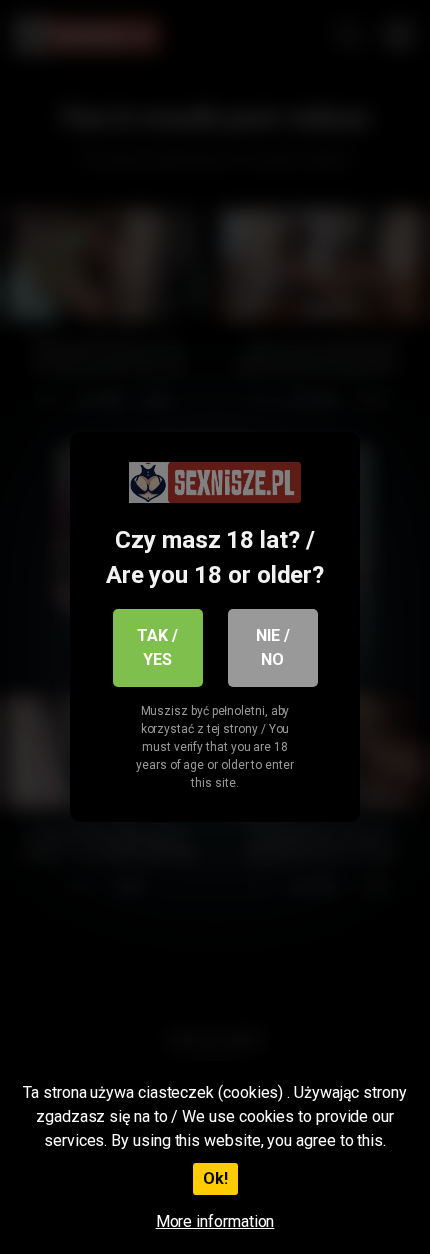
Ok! (215, 1178)
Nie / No (273, 647)
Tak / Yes (157, 647)
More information (215, 1221)
